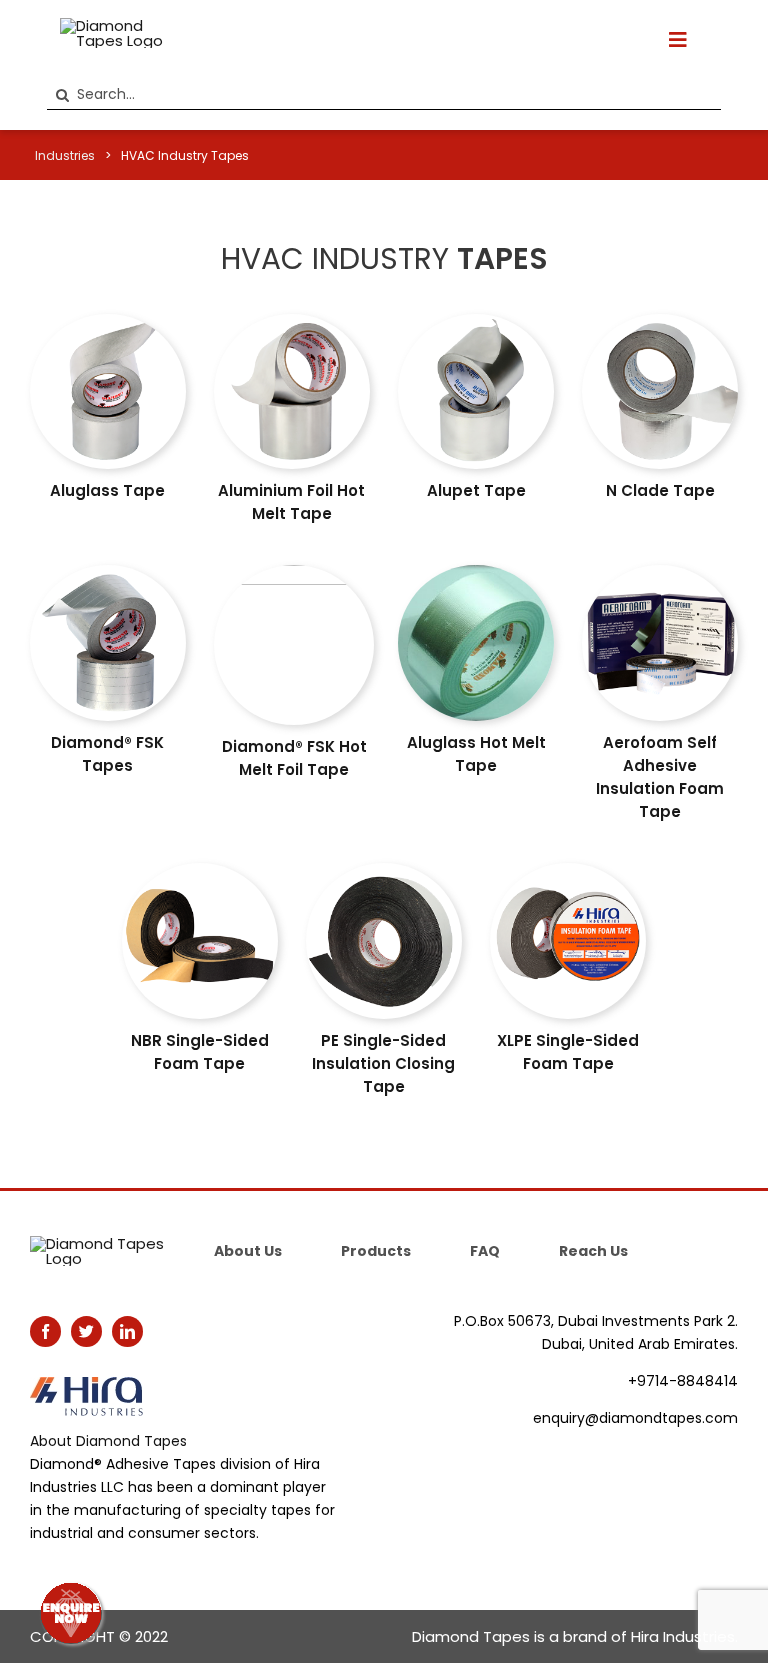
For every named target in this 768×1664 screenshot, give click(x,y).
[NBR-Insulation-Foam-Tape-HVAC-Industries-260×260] (660, 572)
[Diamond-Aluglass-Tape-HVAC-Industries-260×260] (108, 321)
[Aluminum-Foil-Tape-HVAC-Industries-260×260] (292, 321)
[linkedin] (127, 1331)
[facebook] (45, 1331)
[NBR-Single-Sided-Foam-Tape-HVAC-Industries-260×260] (200, 870)
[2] (294, 572)
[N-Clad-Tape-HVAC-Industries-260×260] (660, 321)
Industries (65, 155)
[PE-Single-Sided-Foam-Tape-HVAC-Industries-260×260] (384, 870)
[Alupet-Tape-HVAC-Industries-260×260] (476, 321)
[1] (476, 572)
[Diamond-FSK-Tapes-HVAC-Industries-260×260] (108, 572)
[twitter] (86, 1331)
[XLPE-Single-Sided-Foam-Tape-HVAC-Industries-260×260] (568, 870)
